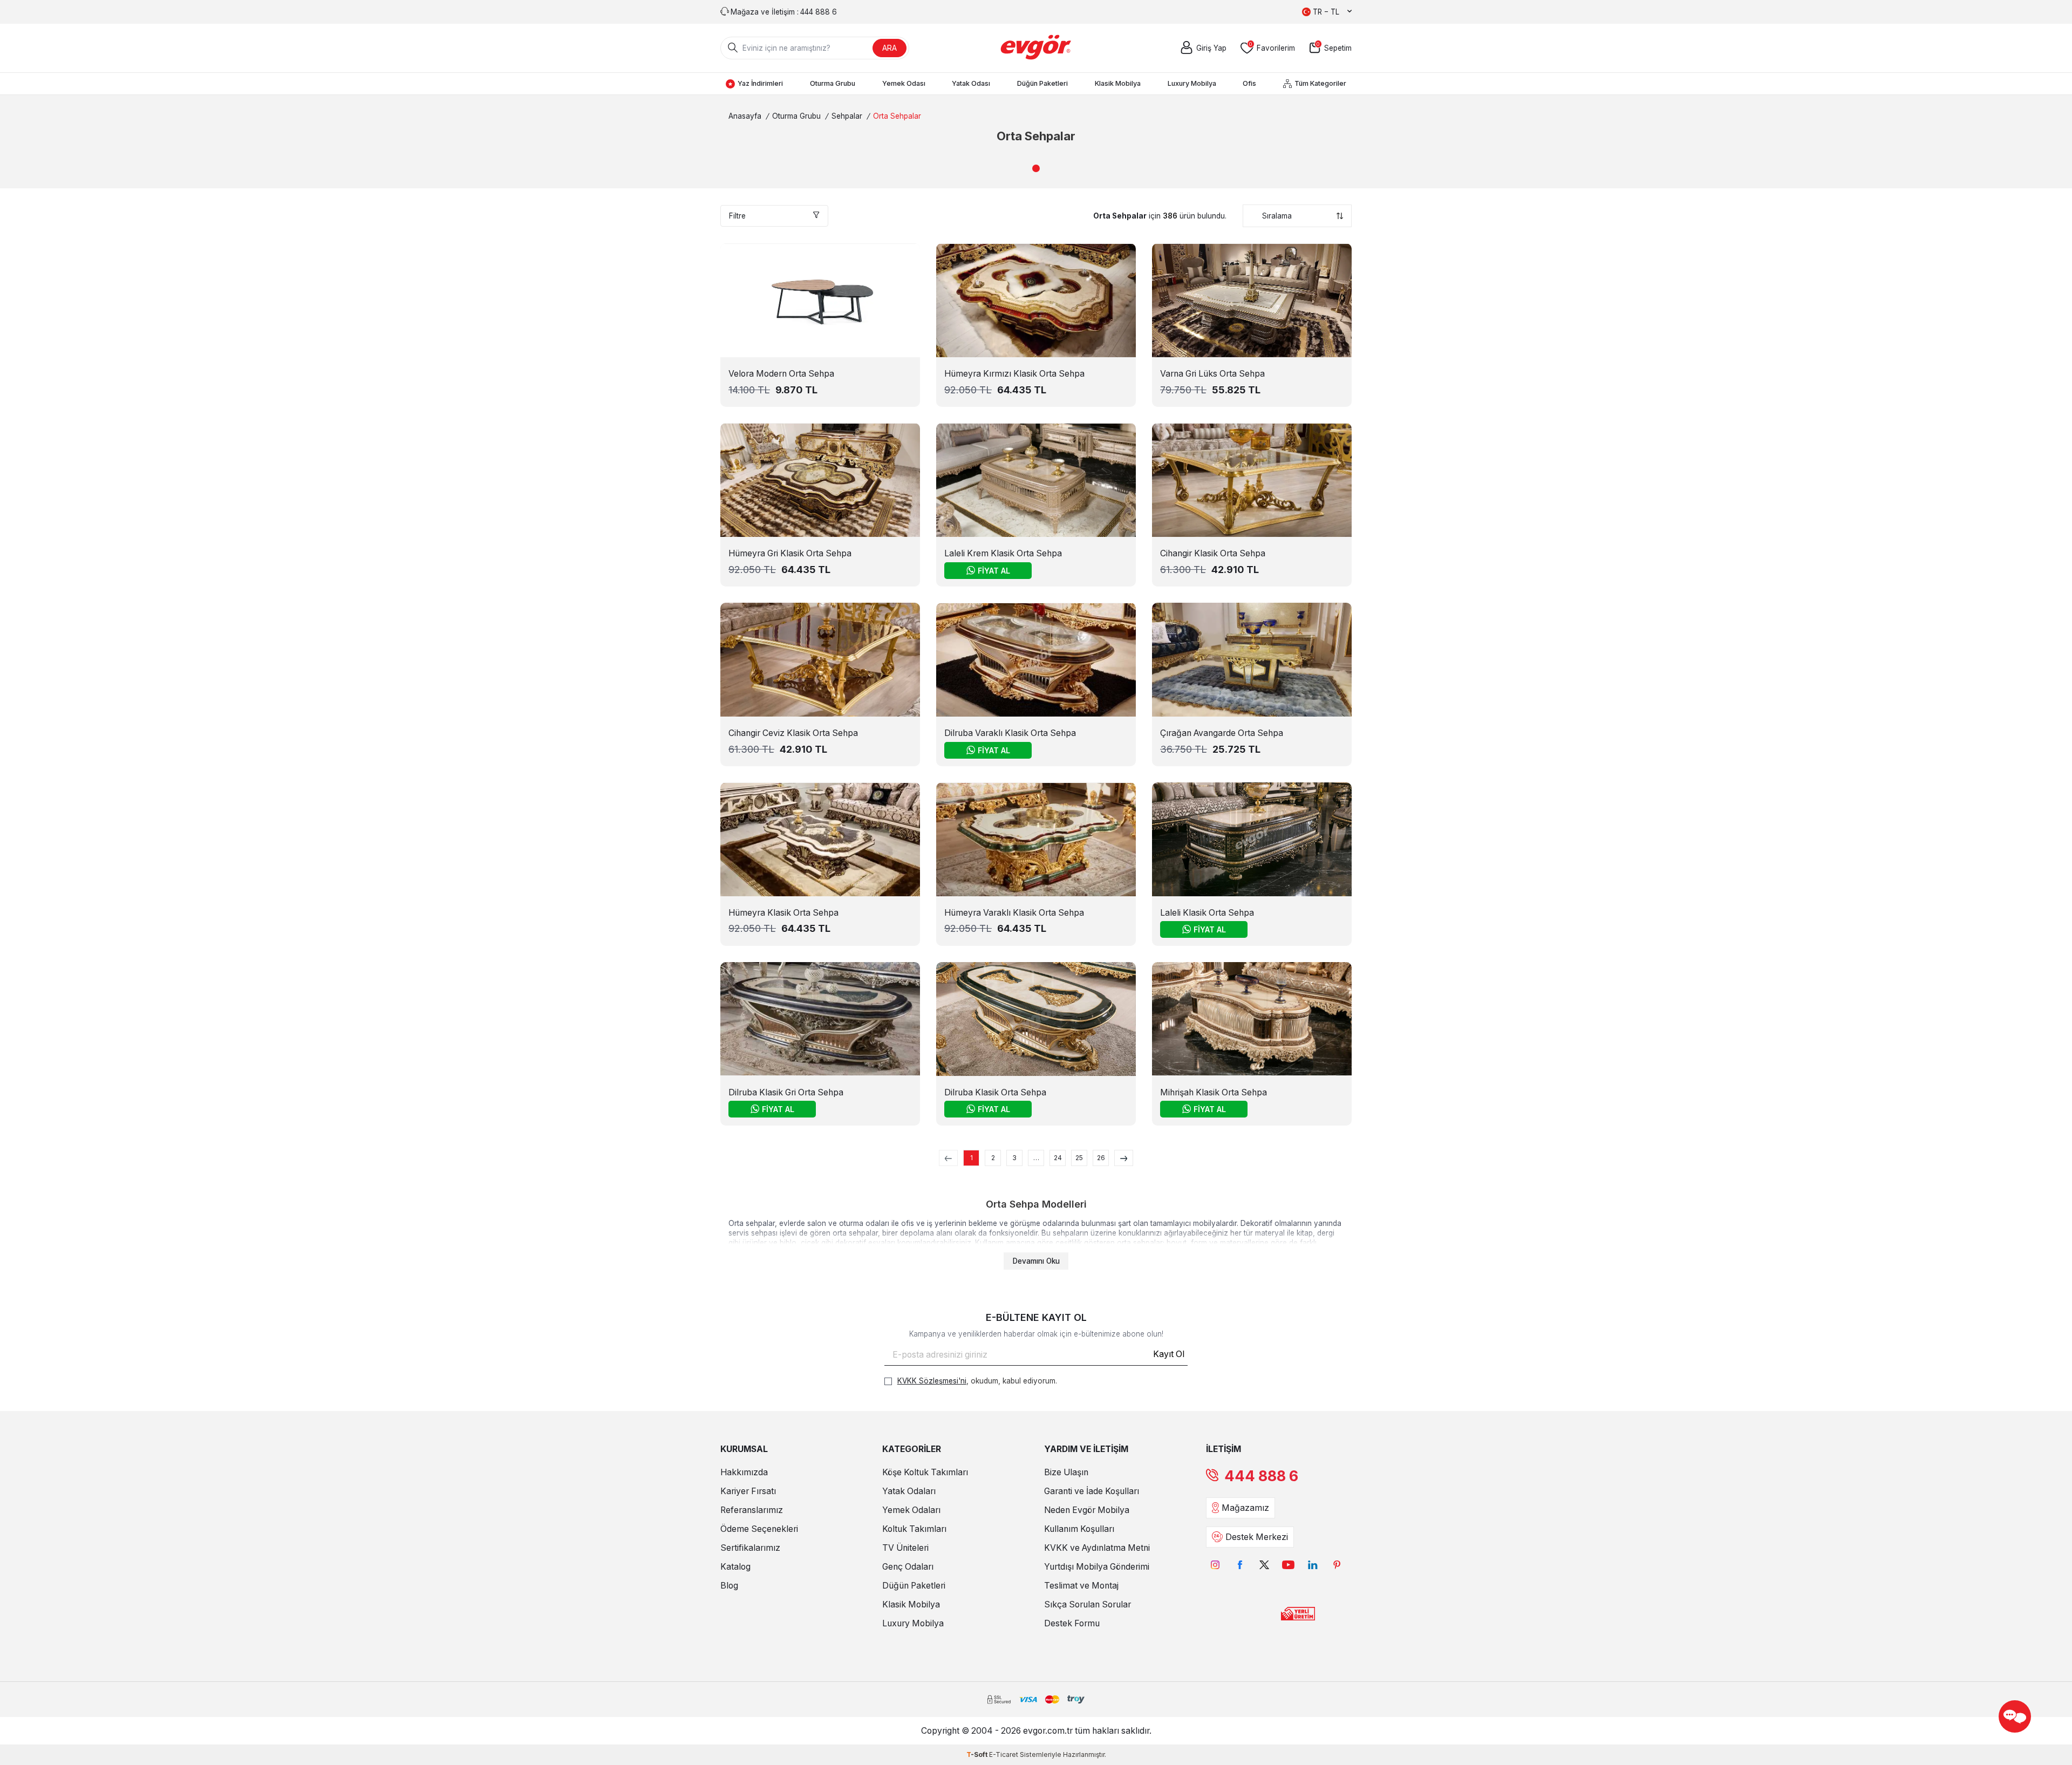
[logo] (1036, 48)
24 (1058, 1158)
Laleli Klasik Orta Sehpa (1207, 913)
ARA (890, 48)
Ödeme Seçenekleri (759, 1529)
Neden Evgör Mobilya (1087, 1510)
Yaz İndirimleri (760, 83)
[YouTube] (1288, 1565)
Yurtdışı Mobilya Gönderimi (1097, 1567)
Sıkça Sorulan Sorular (1088, 1604)
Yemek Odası (904, 83)
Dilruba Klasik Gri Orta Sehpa (786, 1092)
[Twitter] (1264, 1565)
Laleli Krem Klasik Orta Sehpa (1003, 553)
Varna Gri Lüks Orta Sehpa (1212, 374)
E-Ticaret (1004, 1754)
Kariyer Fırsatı (748, 1491)
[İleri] (1124, 1158)
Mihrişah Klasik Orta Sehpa (1214, 1092)
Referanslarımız (752, 1510)
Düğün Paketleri (1042, 83)
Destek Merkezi (1257, 1537)
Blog (729, 1586)
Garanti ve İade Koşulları (1092, 1491)
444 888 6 (1261, 1476)
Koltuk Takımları (914, 1529)
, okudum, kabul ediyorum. (977, 1381)
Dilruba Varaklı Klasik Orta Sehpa (1010, 733)
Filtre (737, 216)
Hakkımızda (744, 1472)
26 (1101, 1158)
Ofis (1249, 83)
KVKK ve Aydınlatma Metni (1097, 1548)
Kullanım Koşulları (1079, 1529)
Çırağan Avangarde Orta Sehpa (1222, 733)
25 (1079, 1158)
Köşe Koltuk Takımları (925, 1472)
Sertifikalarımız (750, 1548)
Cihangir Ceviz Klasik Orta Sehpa (793, 733)
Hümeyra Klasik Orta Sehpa (783, 913)
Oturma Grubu (833, 83)
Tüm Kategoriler (1320, 83)
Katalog (735, 1567)
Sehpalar (847, 116)
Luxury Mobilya (1192, 83)
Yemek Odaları (911, 1510)
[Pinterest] (1337, 1565)
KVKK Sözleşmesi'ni (932, 1381)
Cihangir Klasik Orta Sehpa (1213, 553)
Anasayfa (745, 116)
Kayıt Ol (1169, 1354)
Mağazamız (1245, 1508)
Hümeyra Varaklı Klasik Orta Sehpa (1014, 913)
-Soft (978, 1754)
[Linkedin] (1313, 1565)
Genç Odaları (908, 1567)
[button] (1036, 168)
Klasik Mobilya (1118, 83)
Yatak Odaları (909, 1491)
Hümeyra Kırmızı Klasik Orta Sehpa (1014, 374)
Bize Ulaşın (1066, 1472)
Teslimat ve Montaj (1081, 1586)
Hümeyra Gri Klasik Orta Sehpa (790, 553)
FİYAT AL (994, 571)
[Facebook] (1240, 1565)
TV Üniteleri (905, 1548)
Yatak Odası (971, 83)
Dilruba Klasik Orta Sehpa (995, 1092)
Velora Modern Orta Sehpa (781, 374)
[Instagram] (1215, 1565)
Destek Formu (1072, 1623)
